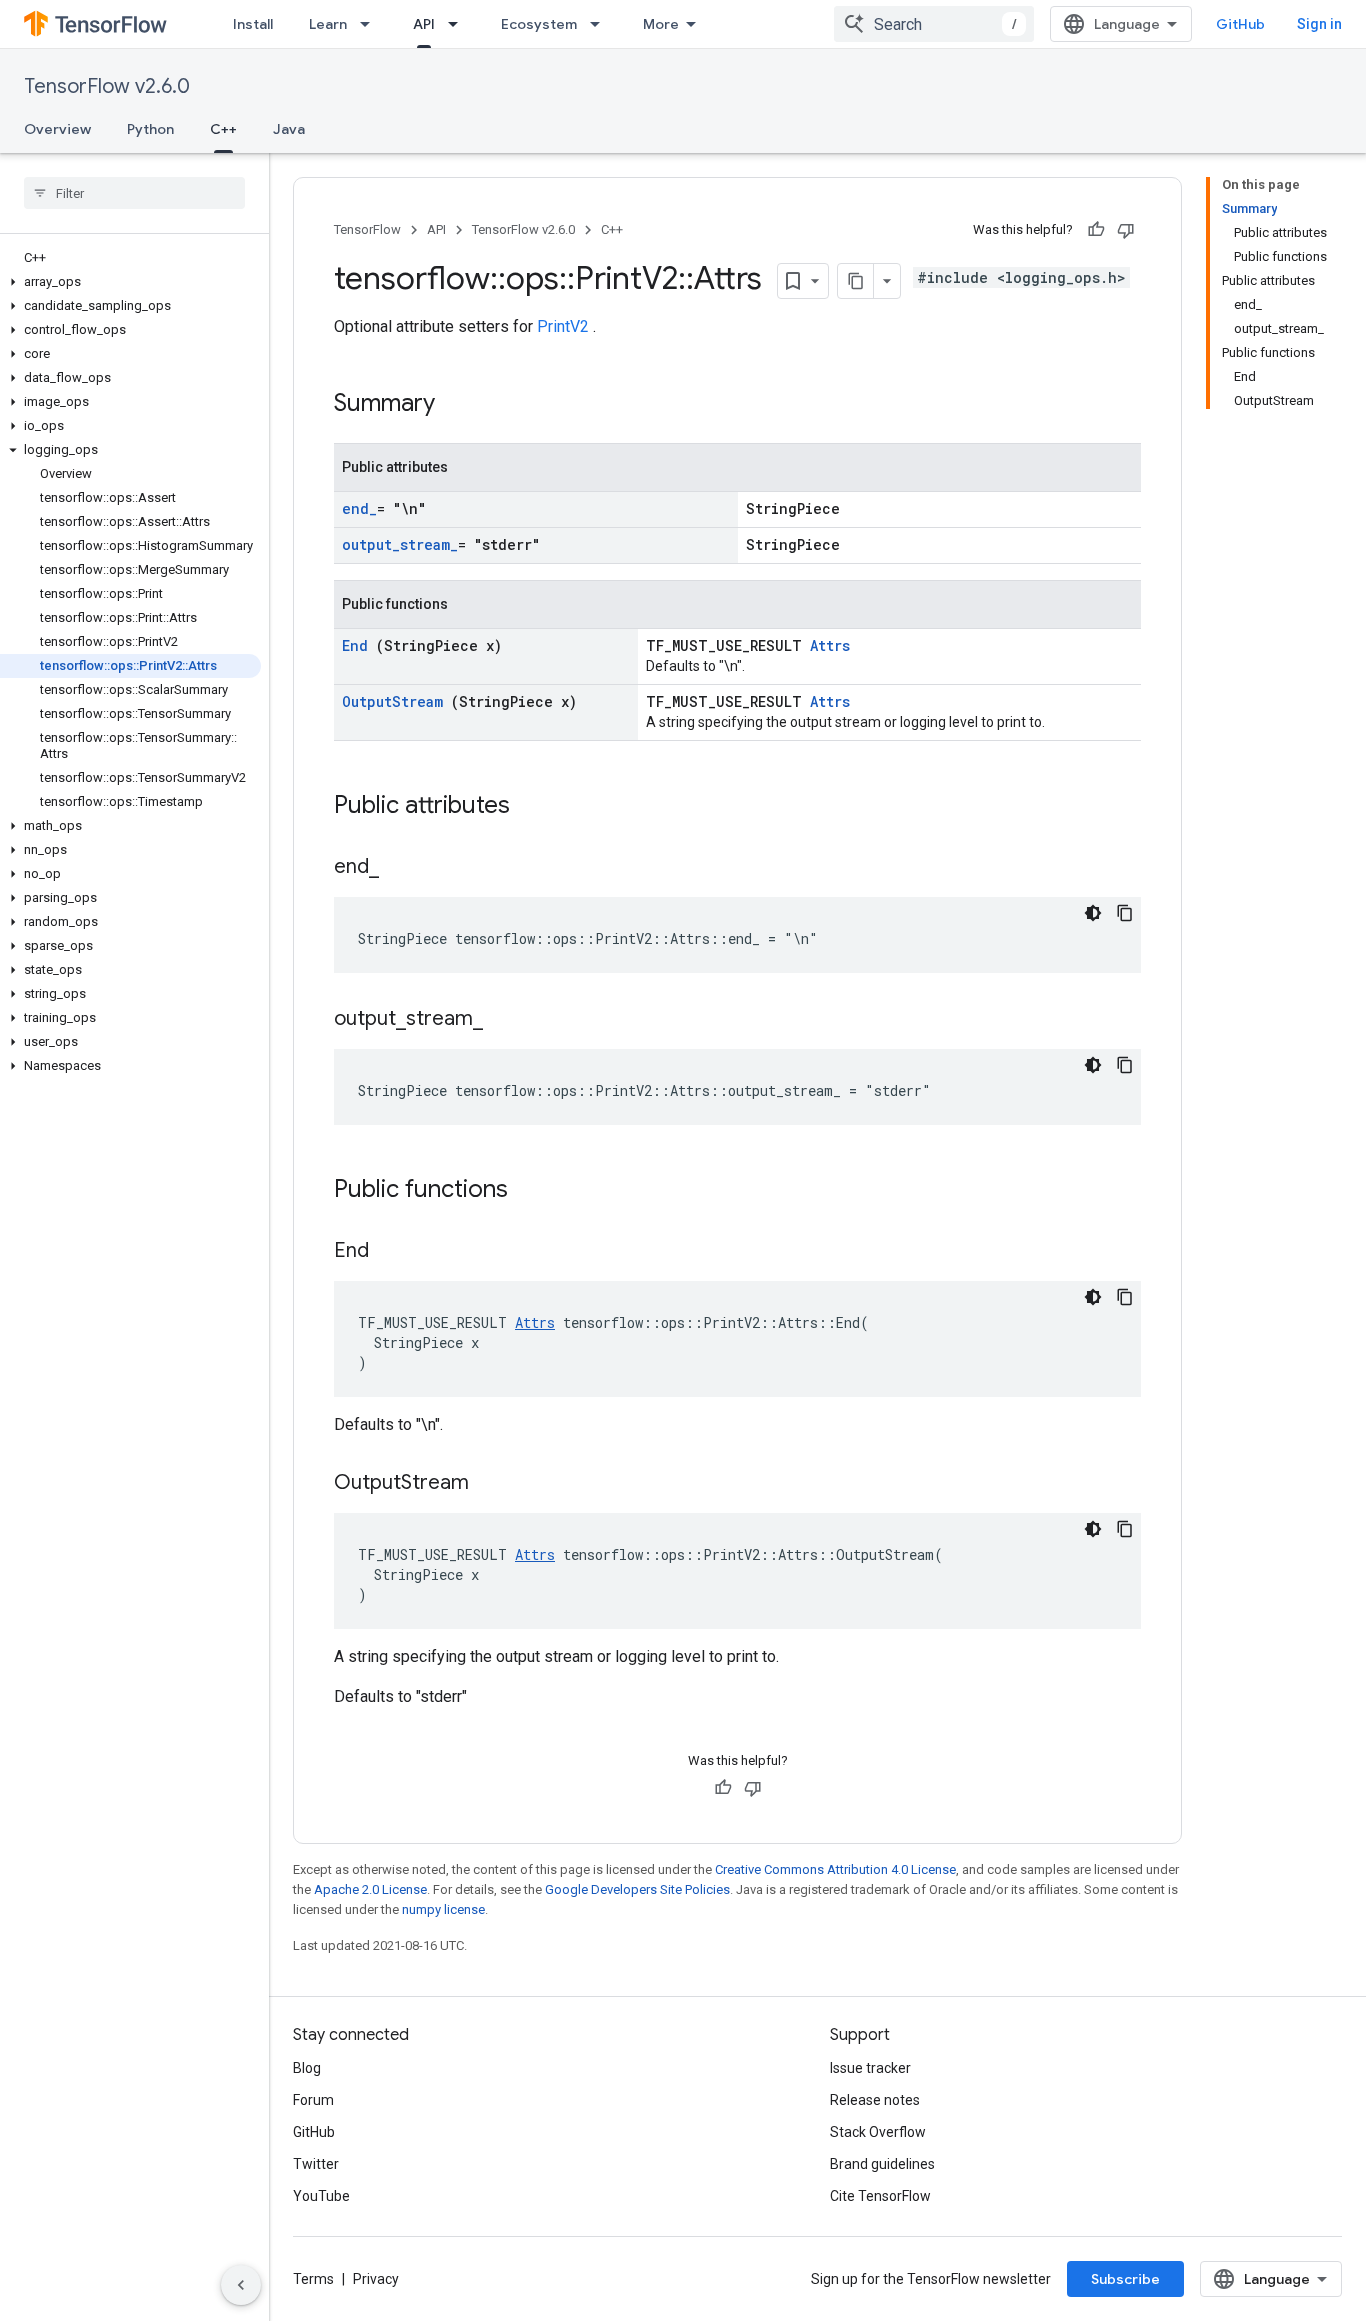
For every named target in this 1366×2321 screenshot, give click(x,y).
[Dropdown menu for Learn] (371, 24)
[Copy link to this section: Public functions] (534, 1191)
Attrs (830, 645)
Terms (313, 2279)
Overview (57, 129)
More (661, 24)
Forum (313, 2100)
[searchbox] (134, 193)
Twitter (316, 2164)
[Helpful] (1096, 230)
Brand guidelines (882, 2164)
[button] (130, 282)
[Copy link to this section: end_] (399, 868)
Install (253, 24)
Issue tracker (870, 2068)
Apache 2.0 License (370, 1889)
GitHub (1240, 24)
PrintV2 (565, 326)
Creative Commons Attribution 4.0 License (835, 1869)
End (359, 645)
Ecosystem (539, 24)
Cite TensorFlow (880, 2196)
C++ (223, 129)
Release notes (875, 2100)
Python (150, 129)
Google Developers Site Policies (637, 1889)
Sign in (1319, 24)
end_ (359, 508)
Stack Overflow (878, 2132)
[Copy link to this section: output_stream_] (503, 1020)
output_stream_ (400, 544)
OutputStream (396, 701)
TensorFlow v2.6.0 (107, 86)
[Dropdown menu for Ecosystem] (601, 24)
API (424, 24)
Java (289, 129)
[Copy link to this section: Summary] (461, 405)
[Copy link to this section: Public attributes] (536, 807)
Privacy (376, 2279)
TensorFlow (367, 229)
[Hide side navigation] (241, 2285)
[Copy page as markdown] (856, 281)
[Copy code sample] (1125, 913)
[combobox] (934, 24)
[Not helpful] (1126, 230)
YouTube (321, 2196)
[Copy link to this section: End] (394, 1252)
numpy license (443, 1909)
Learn (328, 24)
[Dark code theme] (1093, 913)
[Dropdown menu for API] (459, 24)
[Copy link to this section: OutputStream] (494, 1484)
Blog (307, 2068)
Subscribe (1125, 2279)
